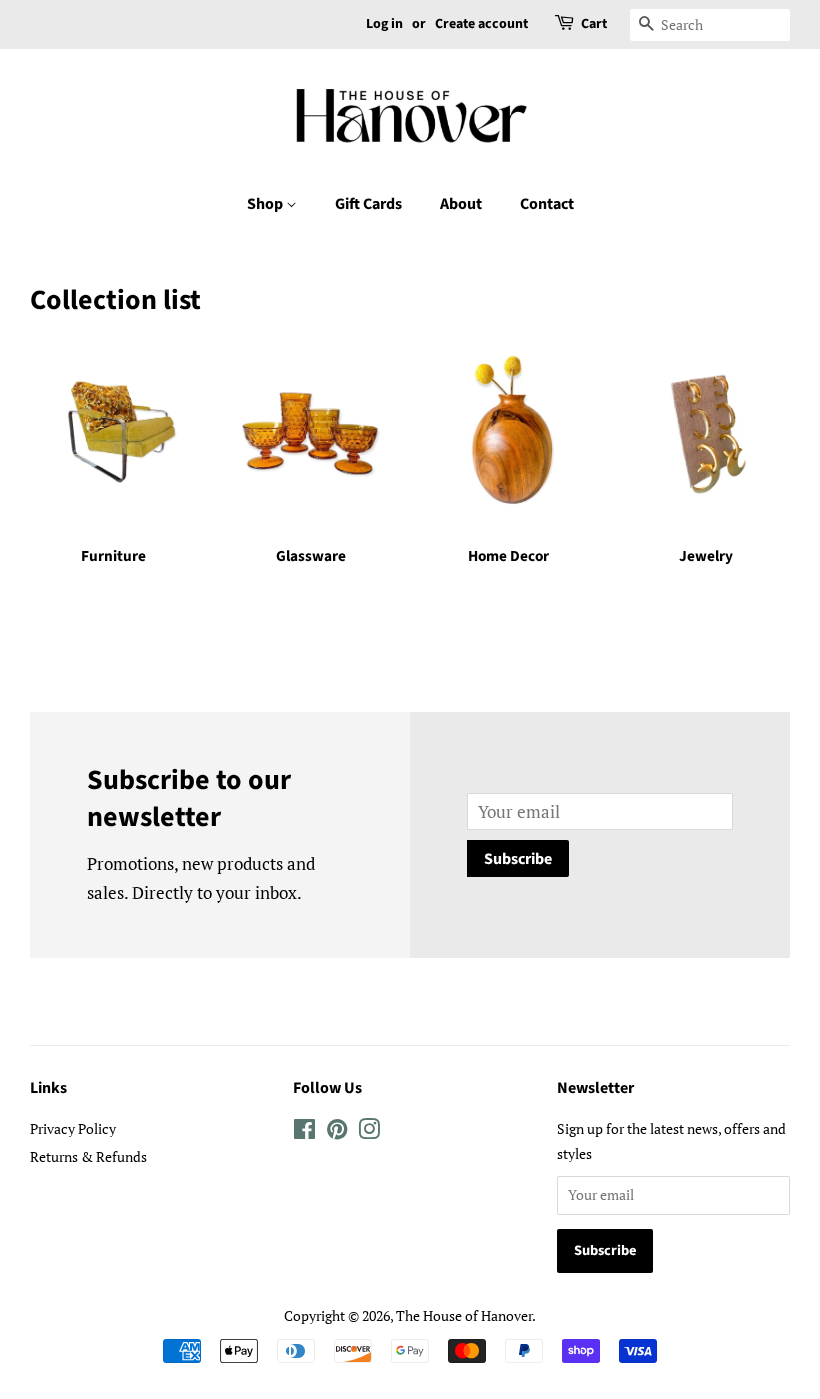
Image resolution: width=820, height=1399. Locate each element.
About (461, 204)
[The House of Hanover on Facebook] (304, 1132)
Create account (481, 24)
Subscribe (518, 859)
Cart (594, 24)
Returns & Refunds (88, 1156)
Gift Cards (368, 204)
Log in (384, 24)
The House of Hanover (464, 1315)
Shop (266, 204)
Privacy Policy (73, 1128)
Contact (547, 204)
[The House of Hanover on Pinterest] (337, 1132)
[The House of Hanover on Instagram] (369, 1132)
